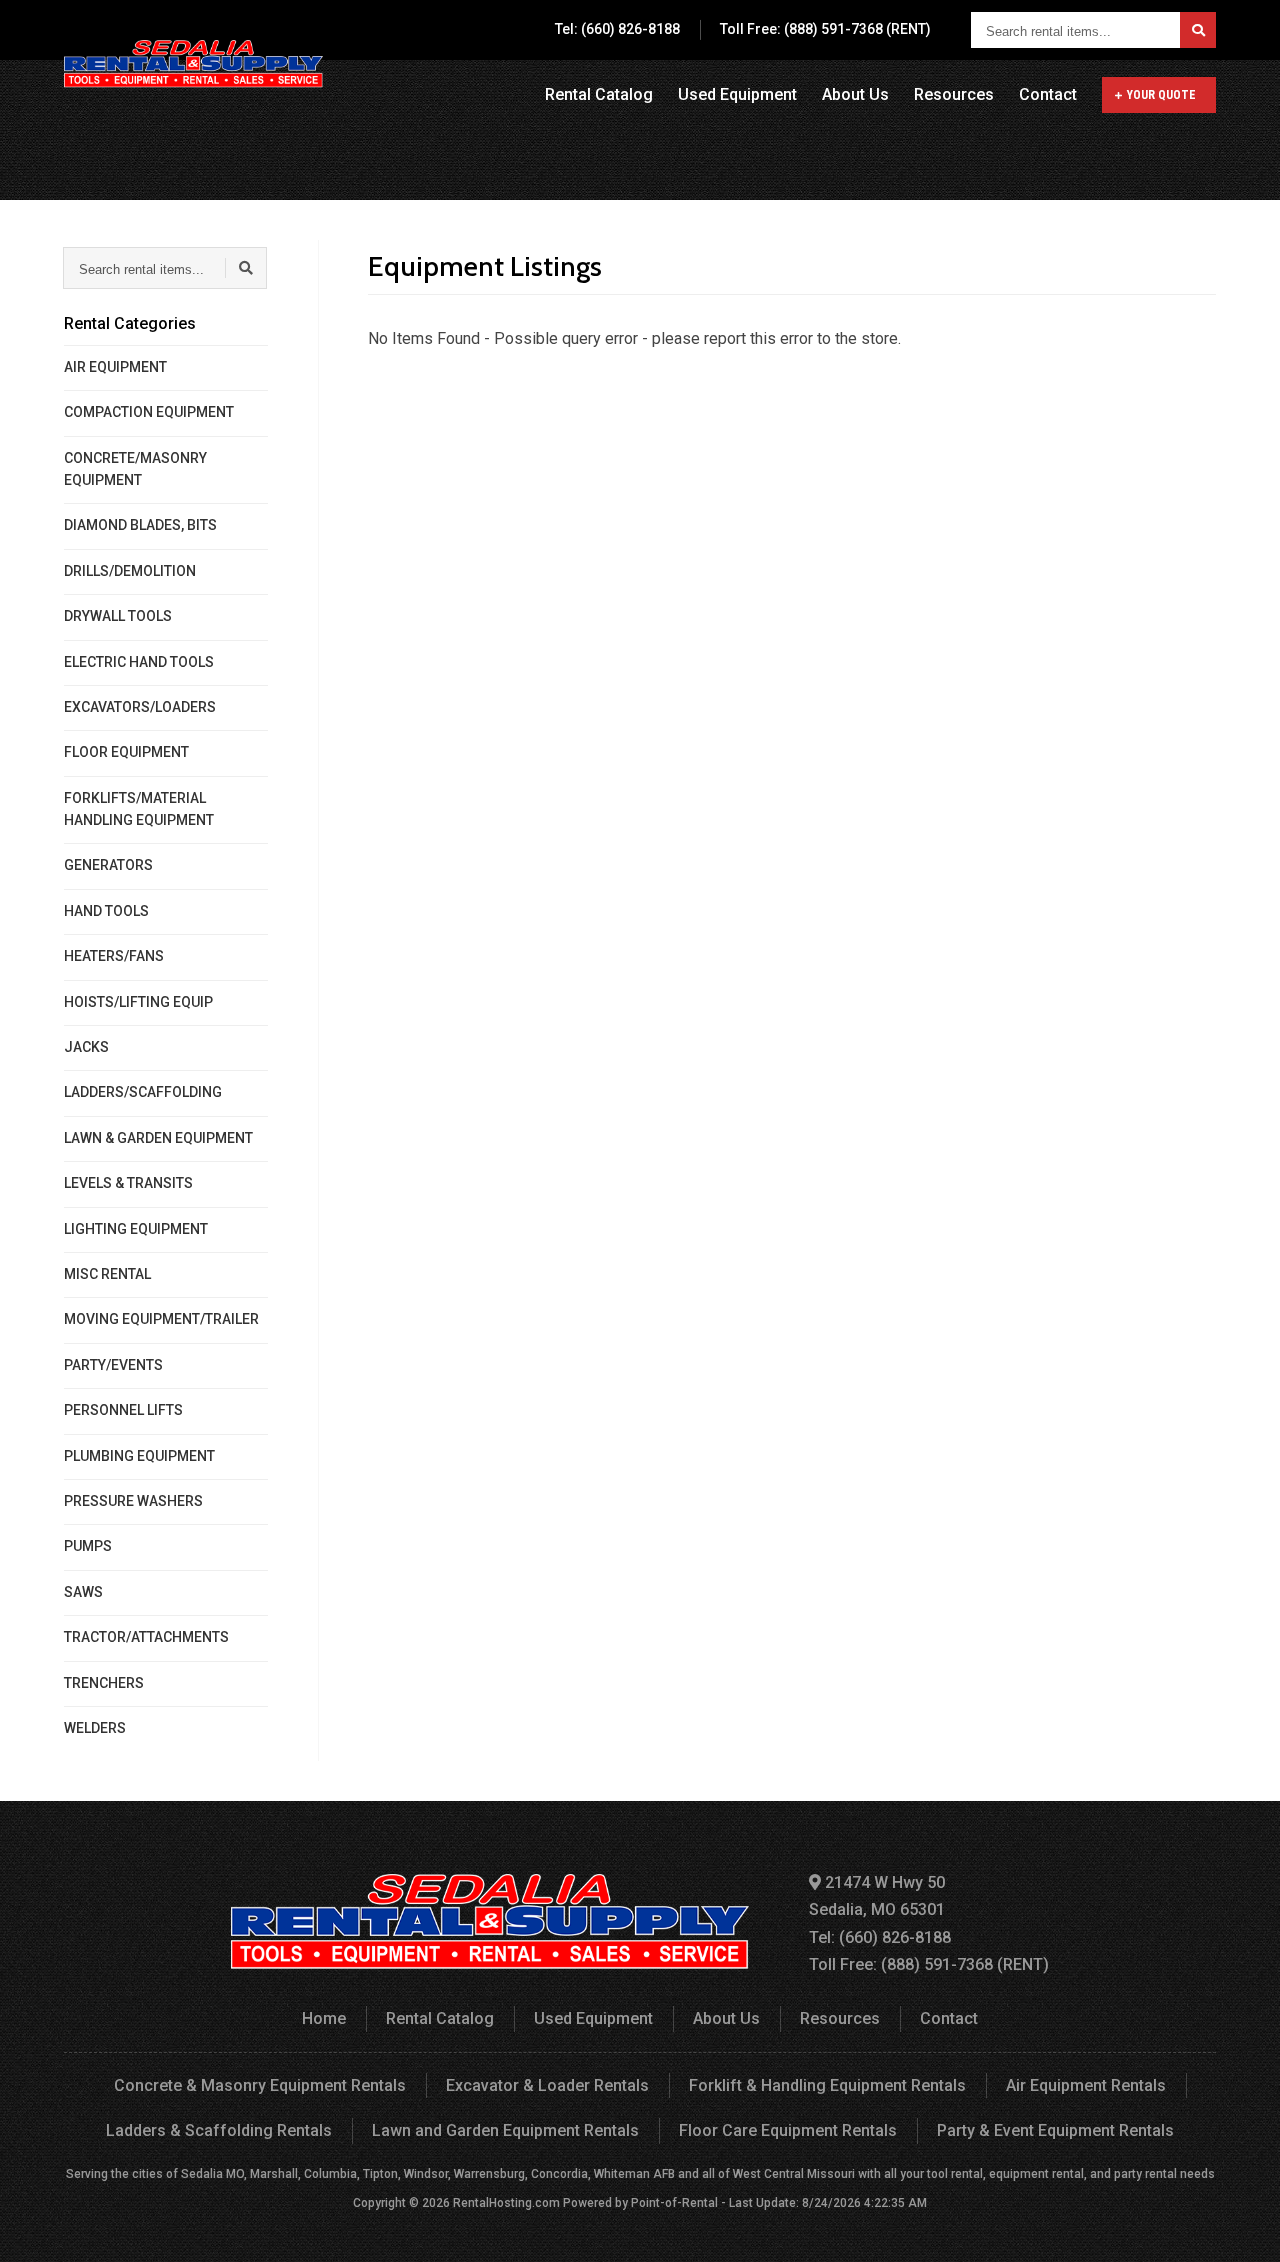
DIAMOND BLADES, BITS (140, 525)
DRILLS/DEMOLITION (130, 571)
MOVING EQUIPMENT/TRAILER (161, 1319)
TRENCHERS (104, 1683)
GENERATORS (108, 865)
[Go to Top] (1242, 2226)
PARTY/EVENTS (113, 1365)
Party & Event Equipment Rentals (1055, 2130)
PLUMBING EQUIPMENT (139, 1456)
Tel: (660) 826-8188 (617, 29)
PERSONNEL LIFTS (123, 1410)
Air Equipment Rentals (1086, 2085)
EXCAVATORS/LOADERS (140, 707)
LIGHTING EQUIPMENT (136, 1229)
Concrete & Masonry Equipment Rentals (260, 2085)
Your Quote (1161, 95)
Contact (1048, 94)
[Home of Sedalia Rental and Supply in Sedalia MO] (193, 65)
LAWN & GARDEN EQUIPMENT (158, 1138)
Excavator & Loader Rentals (547, 2085)
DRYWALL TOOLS (118, 616)
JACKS (86, 1047)
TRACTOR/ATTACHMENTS (146, 1637)
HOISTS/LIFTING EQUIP (138, 1002)
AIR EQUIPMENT (115, 367)
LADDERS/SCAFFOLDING (143, 1092)
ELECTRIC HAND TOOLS (139, 662)
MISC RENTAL (107, 1274)
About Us (855, 94)
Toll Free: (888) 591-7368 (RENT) (825, 29)
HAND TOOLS (106, 911)
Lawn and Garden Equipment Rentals (505, 2130)
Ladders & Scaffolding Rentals (219, 2130)
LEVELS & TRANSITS (128, 1183)
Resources (954, 94)
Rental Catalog (599, 94)
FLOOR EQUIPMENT (126, 752)
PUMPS (88, 1546)
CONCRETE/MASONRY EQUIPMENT (135, 469)
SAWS (83, 1592)
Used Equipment (737, 94)
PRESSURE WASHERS (133, 1501)
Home (324, 2018)
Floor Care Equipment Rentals (788, 2130)
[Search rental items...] (1198, 30)
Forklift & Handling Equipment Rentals (827, 2085)
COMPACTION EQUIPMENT (149, 412)
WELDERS (95, 1728)
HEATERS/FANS (114, 956)
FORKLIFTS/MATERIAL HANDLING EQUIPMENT (139, 809)
